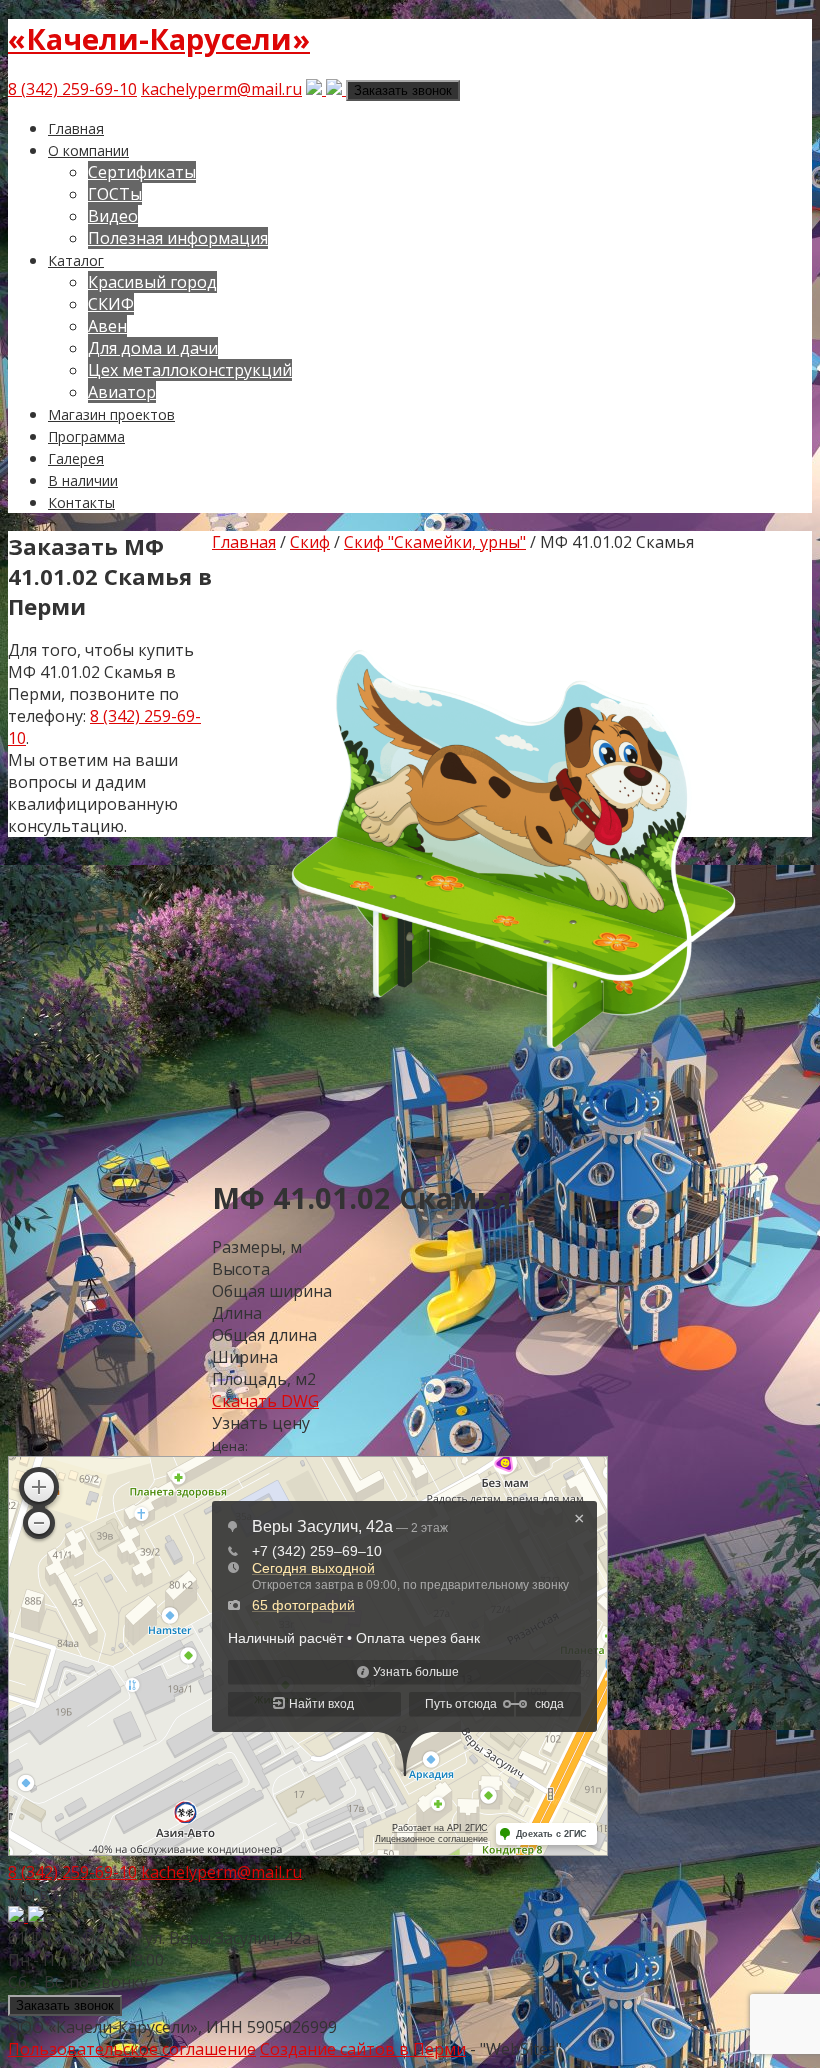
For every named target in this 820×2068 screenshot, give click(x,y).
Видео (113, 216)
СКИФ (111, 304)
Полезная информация (178, 238)
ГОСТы (115, 194)
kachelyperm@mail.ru (221, 89)
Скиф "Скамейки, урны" (435, 542)
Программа (86, 436)
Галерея (76, 458)
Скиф (310, 542)
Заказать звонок (403, 90)
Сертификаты (142, 172)
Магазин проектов (111, 414)
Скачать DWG (265, 1401)
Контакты (81, 502)
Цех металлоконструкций (190, 370)
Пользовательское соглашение (132, 2049)
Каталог (76, 260)
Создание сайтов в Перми (363, 2049)
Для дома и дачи (153, 348)
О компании (88, 150)
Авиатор (122, 392)
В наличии (83, 480)
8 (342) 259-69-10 (72, 89)
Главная (76, 128)
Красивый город (152, 282)
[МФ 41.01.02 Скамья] (512, 1147)
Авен (107, 326)
